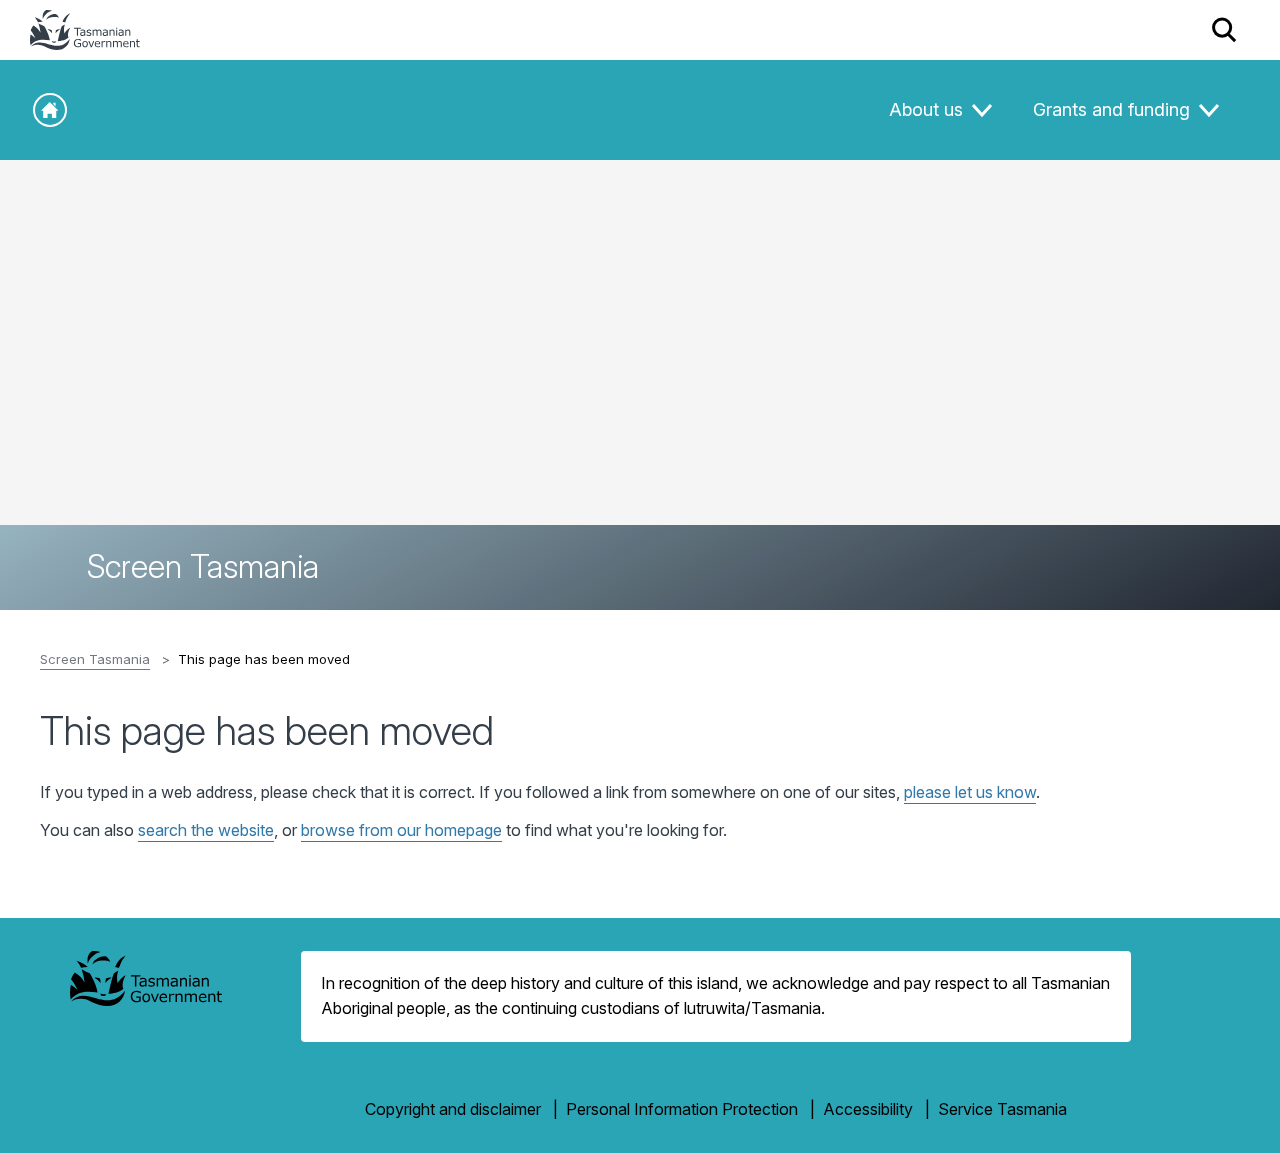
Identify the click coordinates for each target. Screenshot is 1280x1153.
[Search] (1224, 30)
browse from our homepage (401, 830)
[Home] (50, 110)
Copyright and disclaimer (453, 1109)
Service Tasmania (1002, 1109)
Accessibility (868, 1109)
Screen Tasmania (95, 659)
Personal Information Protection (682, 1109)
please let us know (970, 792)
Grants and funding (1114, 109)
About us (928, 109)
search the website (206, 830)
